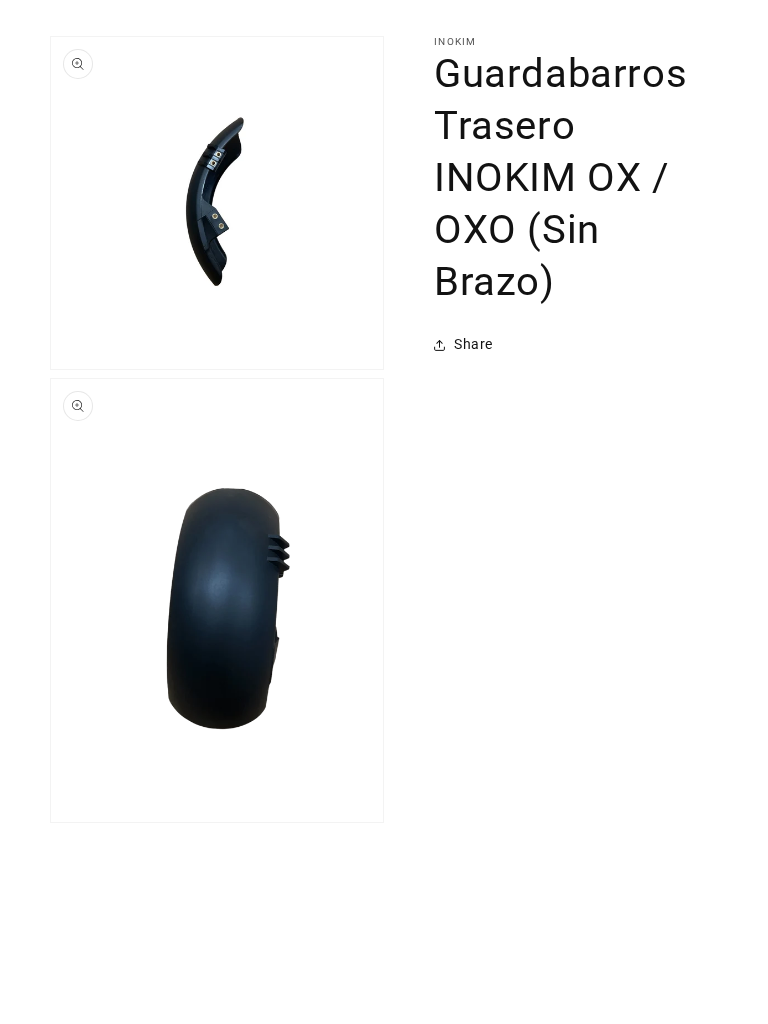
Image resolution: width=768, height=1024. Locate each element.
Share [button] (473, 344)
